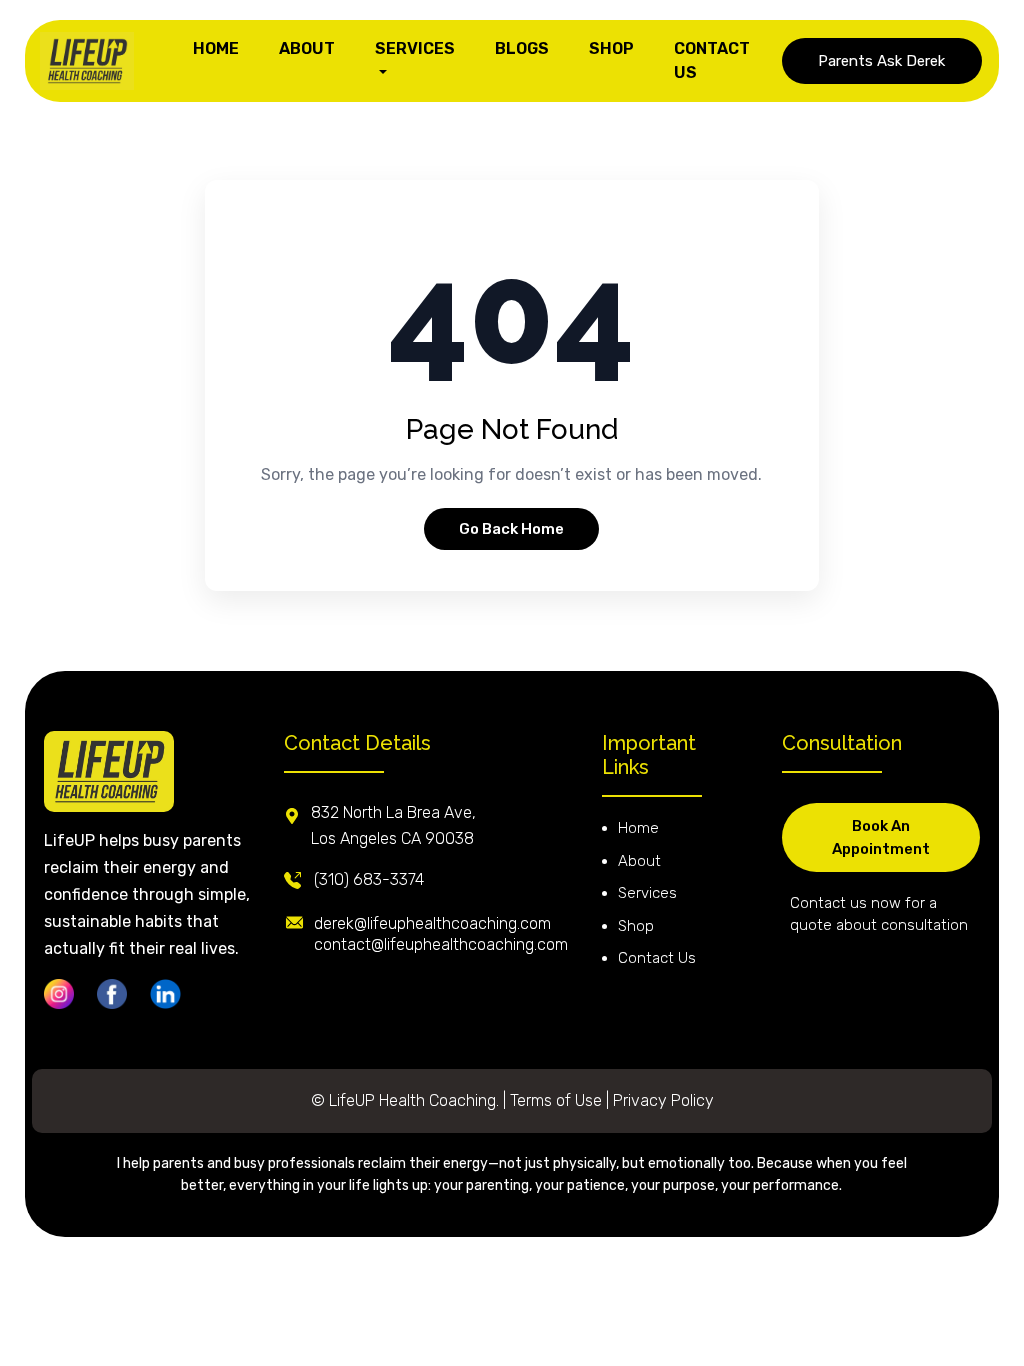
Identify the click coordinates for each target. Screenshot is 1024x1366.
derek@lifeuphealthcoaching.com (432, 923)
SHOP (611, 48)
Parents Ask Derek (881, 61)
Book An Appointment (881, 837)
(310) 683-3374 (369, 879)
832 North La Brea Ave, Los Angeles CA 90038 (393, 825)
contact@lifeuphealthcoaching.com (441, 944)
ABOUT (307, 48)
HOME (216, 48)
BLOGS (522, 48)
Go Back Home (511, 529)
